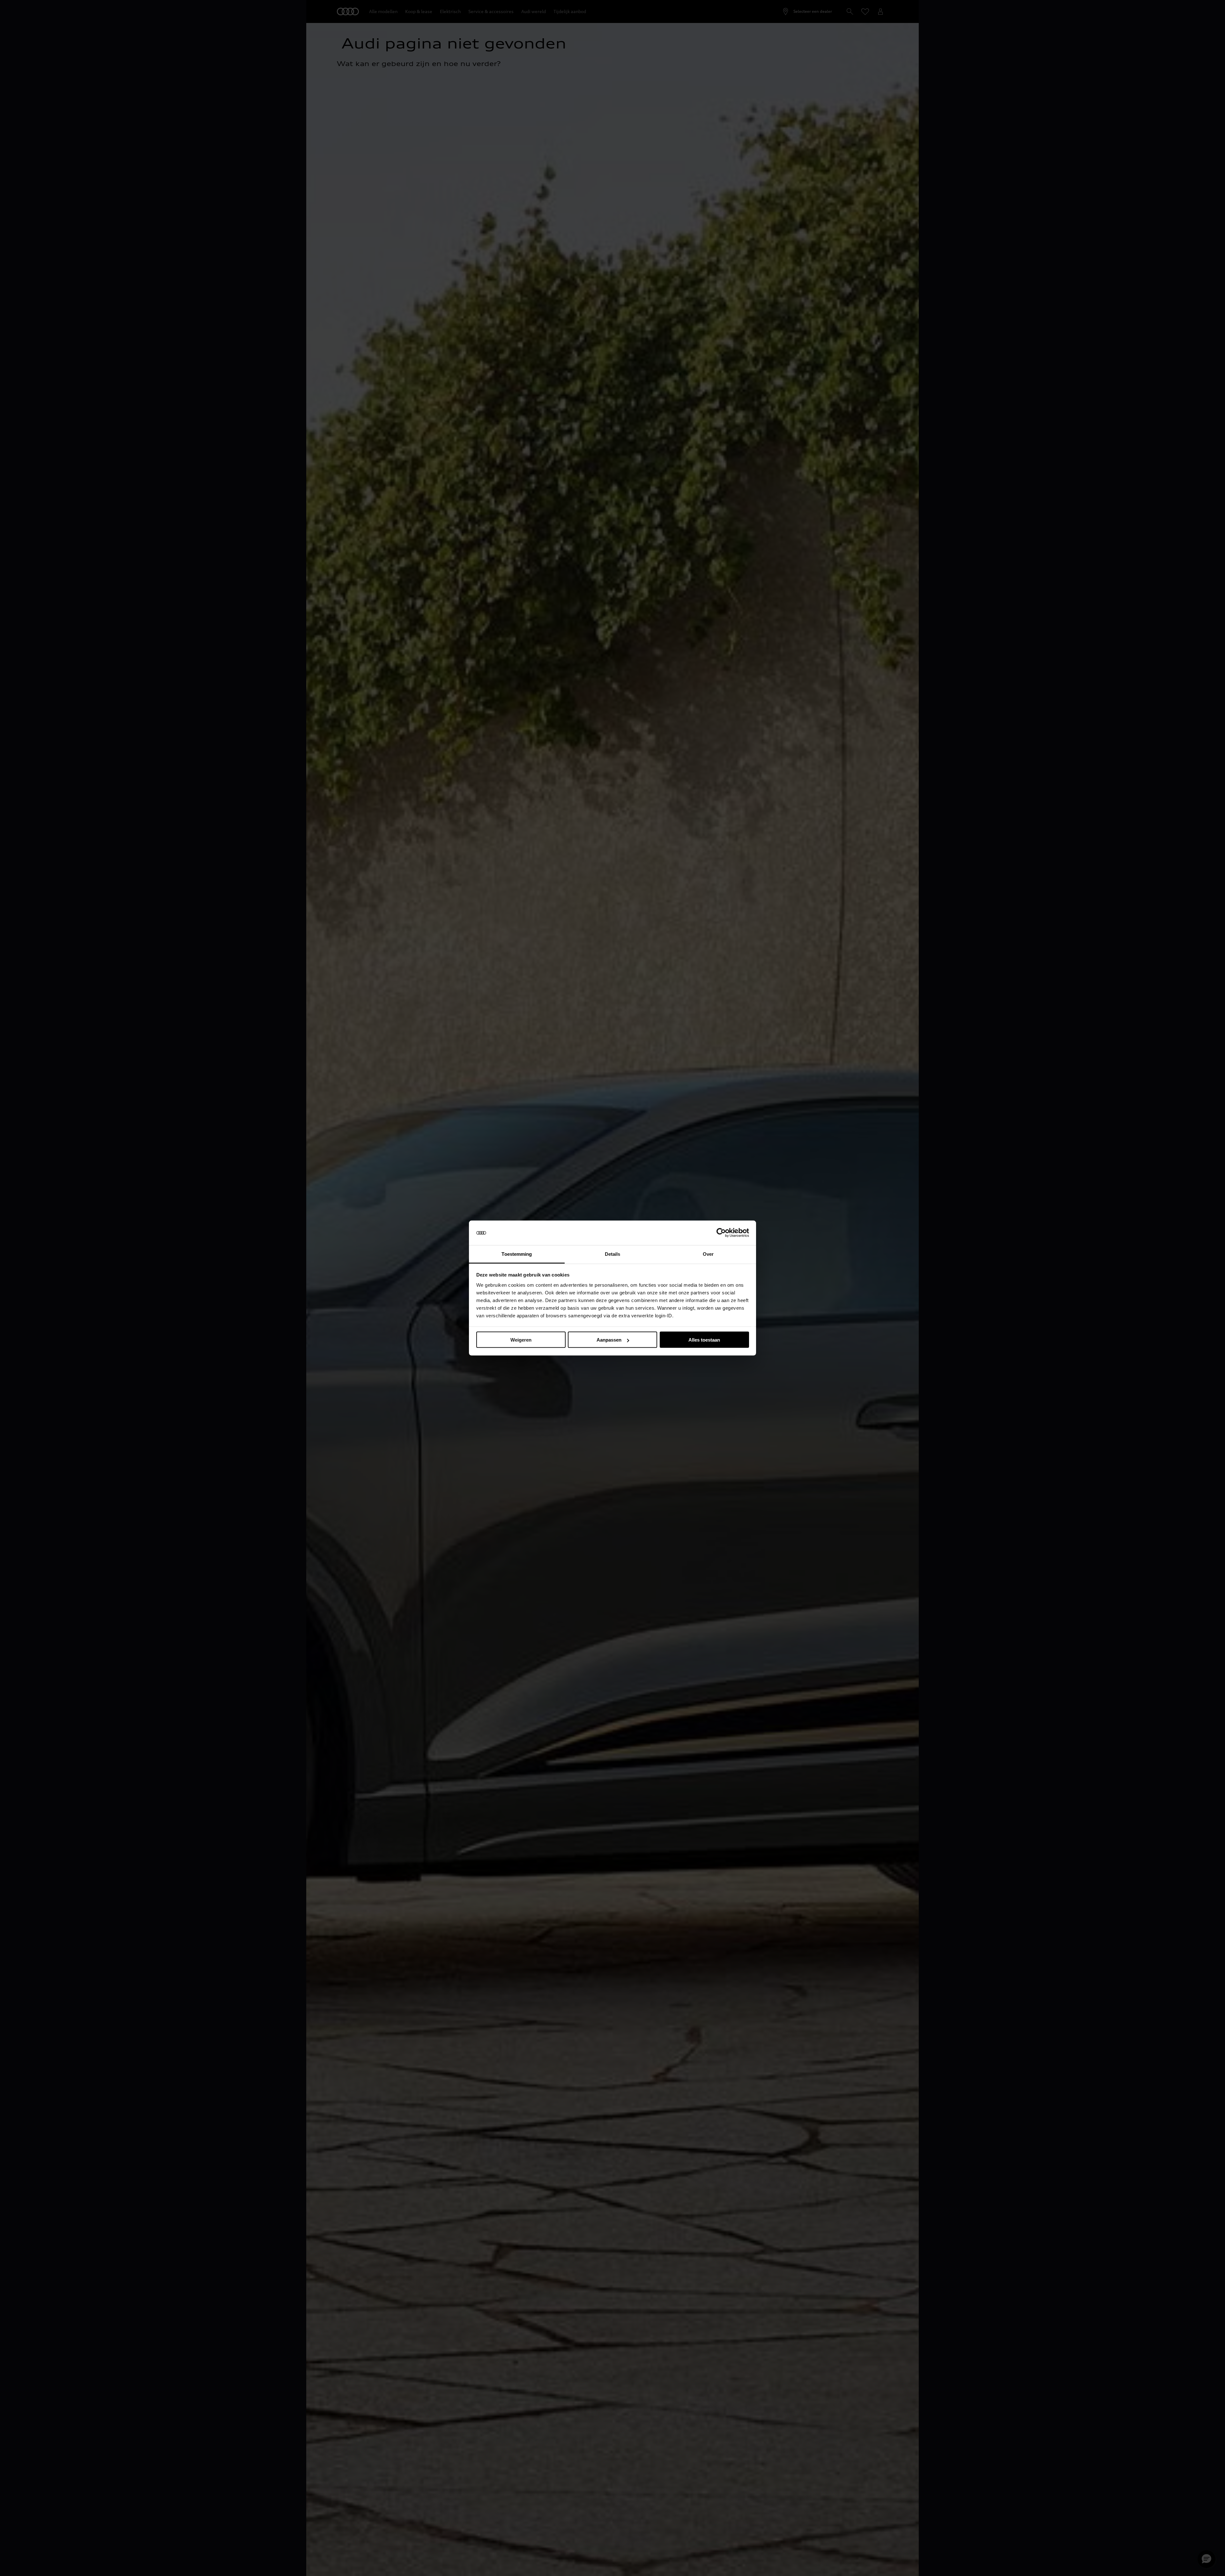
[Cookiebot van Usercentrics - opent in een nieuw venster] (721, 1233)
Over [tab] (708, 1254)
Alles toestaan (704, 1340)
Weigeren (521, 1340)
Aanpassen (609, 1340)
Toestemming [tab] (517, 1254)
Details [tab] (613, 1254)
